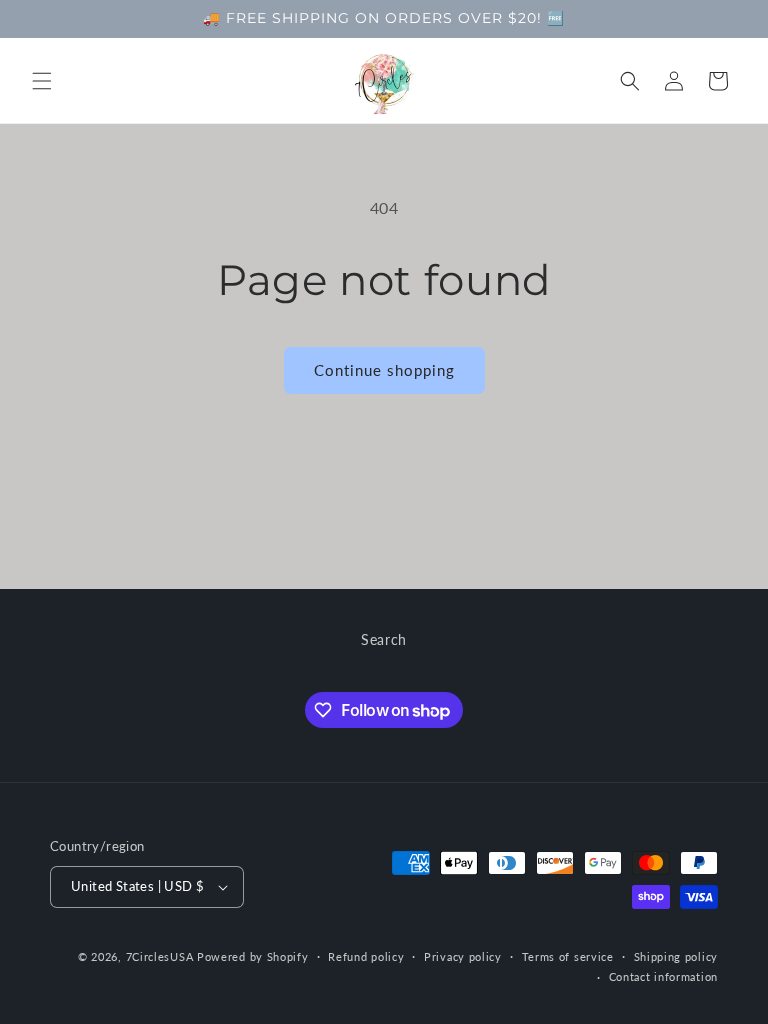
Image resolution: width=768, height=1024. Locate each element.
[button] (42, 81)
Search (384, 639)
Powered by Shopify (253, 956)
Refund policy (366, 956)
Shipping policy (676, 956)
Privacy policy (463, 956)
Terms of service (568, 956)
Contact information (663, 976)
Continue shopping (384, 370)
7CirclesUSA (160, 956)
